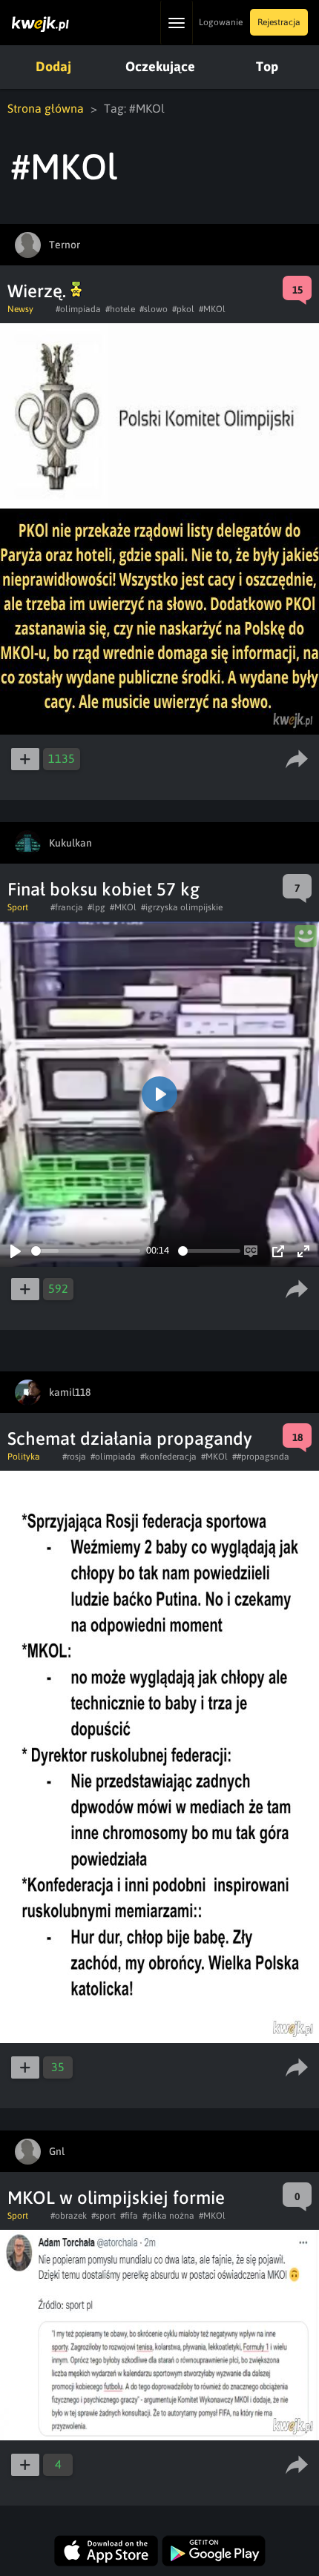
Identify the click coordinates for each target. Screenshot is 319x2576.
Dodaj (53, 66)
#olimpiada (78, 309)
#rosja (74, 1457)
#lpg (96, 907)
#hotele (120, 309)
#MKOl (212, 309)
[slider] (86, 1251)
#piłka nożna (168, 2216)
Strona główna (46, 108)
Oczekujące (160, 66)
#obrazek (69, 2216)
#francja (67, 907)
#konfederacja (168, 1457)
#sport (103, 2216)
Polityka (24, 1457)
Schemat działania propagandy (130, 1438)
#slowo (154, 309)
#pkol (183, 309)
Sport (18, 907)
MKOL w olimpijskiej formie (116, 2198)
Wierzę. (39, 291)
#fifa (129, 2216)
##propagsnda (261, 1457)
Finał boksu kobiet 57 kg (103, 889)
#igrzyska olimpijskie (182, 907)
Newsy (20, 309)
